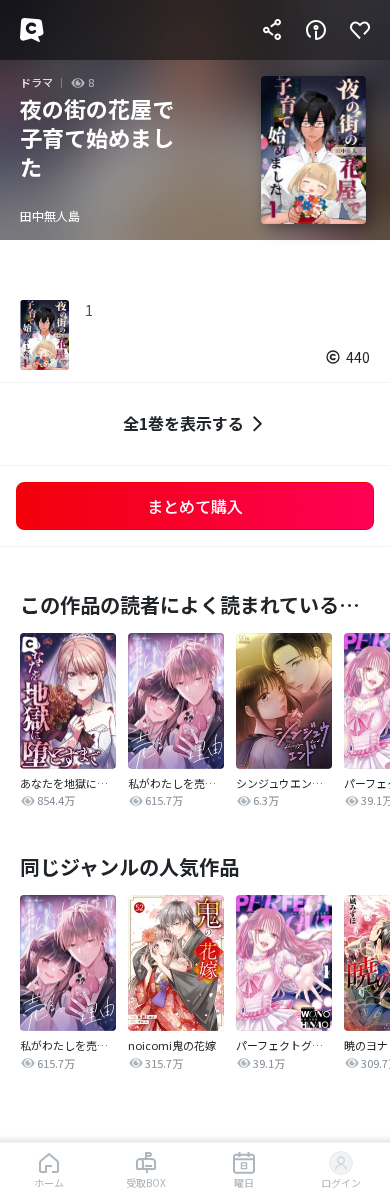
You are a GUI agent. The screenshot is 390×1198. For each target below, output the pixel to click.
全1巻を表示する (183, 423)
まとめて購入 (195, 506)
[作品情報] (316, 30)
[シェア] (272, 30)
